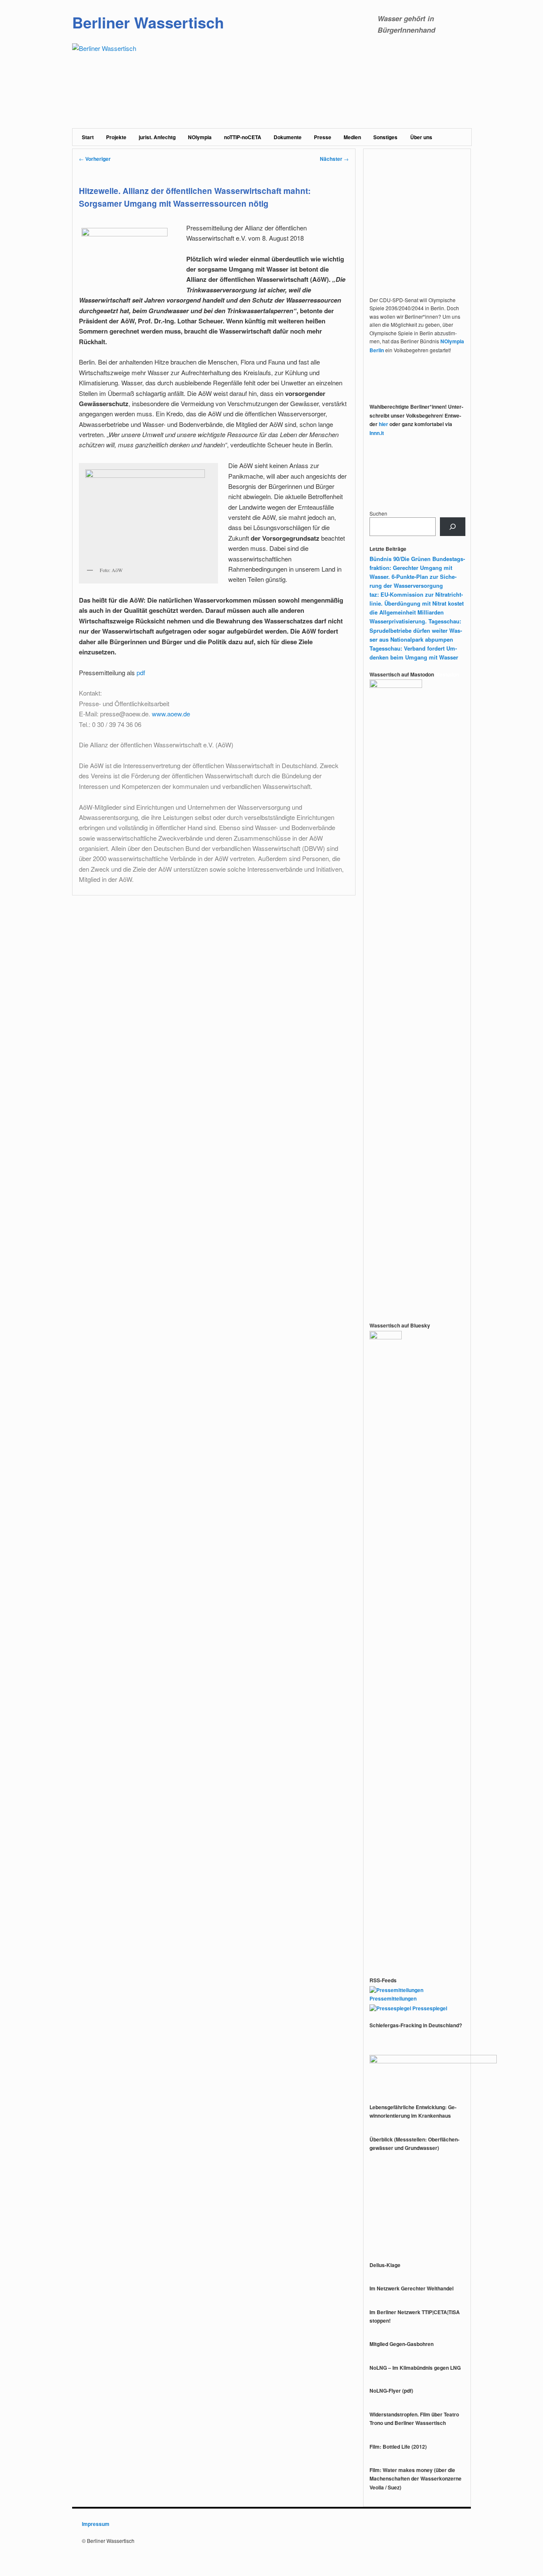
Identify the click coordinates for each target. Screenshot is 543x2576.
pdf (141, 672)
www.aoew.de (171, 714)
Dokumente (288, 137)
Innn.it (377, 433)
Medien (352, 137)
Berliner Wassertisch (148, 22)
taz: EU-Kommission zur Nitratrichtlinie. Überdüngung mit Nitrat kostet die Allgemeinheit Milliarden (417, 603)
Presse (323, 137)
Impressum (96, 2524)
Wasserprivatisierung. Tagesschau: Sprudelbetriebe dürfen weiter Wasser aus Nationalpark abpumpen (416, 630)
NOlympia (200, 137)
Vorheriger (95, 159)
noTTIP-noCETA (243, 137)
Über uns (421, 137)
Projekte (116, 137)
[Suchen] (453, 527)
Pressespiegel (429, 2008)
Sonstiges (385, 137)
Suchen (378, 513)
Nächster (334, 159)
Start (88, 137)
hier (383, 424)
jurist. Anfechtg (157, 137)
